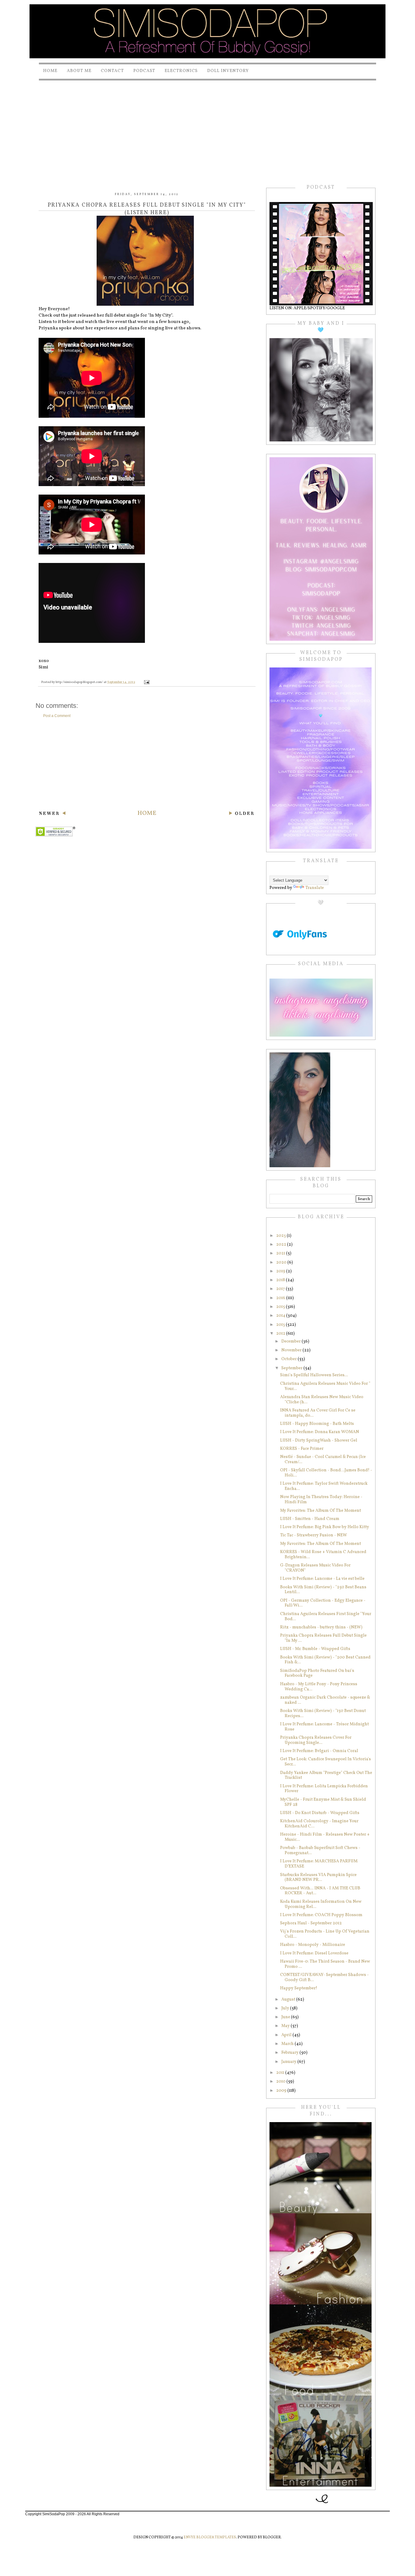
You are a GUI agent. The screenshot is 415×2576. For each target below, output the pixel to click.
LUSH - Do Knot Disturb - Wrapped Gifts (320, 1813)
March (288, 2044)
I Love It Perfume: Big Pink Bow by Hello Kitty (325, 1527)
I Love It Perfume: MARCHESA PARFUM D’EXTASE (319, 1864)
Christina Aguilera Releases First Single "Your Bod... (326, 1617)
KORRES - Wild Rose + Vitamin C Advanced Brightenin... (323, 1555)
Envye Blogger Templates (210, 2537)
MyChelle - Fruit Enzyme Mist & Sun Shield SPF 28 (323, 1802)
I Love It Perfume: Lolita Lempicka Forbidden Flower (324, 1789)
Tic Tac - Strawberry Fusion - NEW (314, 1535)
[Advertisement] (207, 127)
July (286, 2008)
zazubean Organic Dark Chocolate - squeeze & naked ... (325, 1700)
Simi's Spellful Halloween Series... (314, 1375)
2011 (281, 2073)
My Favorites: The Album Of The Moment (321, 1511)
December (292, 1341)
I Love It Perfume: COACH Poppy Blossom (321, 1915)
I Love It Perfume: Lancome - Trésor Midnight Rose (324, 1727)
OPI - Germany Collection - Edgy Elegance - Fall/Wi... (323, 1603)
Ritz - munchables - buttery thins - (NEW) (321, 1627)
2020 (282, 1262)
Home (50, 71)
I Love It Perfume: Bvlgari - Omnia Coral (319, 1751)
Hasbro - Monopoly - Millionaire (313, 1945)
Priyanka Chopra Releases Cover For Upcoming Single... (316, 1740)
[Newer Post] (52, 814)
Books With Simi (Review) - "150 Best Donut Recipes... (323, 1713)
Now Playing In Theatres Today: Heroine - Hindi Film (321, 1500)
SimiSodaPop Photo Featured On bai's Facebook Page (317, 1673)
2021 (281, 1253)
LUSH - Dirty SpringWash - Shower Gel (319, 1441)
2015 (281, 1307)
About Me (79, 71)
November (292, 1350)
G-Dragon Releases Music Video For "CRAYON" (315, 1568)
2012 (281, 1334)
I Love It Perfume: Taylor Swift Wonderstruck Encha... (324, 1486)
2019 (281, 1271)
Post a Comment (57, 716)
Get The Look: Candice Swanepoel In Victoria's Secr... (326, 1762)
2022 (282, 1245)
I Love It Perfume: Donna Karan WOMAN (320, 1432)
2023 (281, 1236)
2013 (281, 1325)
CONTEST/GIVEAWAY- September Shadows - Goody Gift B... (324, 1977)
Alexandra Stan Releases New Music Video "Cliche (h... (322, 1400)
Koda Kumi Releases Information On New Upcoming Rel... (321, 1904)
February (290, 2053)
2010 (281, 2082)
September (292, 1368)
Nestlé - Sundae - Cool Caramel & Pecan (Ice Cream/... (323, 1460)
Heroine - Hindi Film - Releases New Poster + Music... (325, 1837)
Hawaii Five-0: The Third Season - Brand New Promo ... (325, 1964)
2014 (281, 1316)
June (286, 2017)
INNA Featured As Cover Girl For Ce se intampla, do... (318, 1413)
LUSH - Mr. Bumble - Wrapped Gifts (315, 1649)
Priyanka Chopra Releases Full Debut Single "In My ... (323, 1638)
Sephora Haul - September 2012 (311, 1923)
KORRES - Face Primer (302, 1449)
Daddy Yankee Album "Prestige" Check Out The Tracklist (326, 1775)
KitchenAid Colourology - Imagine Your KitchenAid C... (319, 1824)
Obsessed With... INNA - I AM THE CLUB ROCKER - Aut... (320, 1891)
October (290, 1359)
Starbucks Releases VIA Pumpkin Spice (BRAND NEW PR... (318, 1878)
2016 (281, 1298)
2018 (281, 1280)
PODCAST (144, 71)
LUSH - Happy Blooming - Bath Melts (317, 1424)
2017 (281, 1289)
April (287, 2035)
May (286, 2026)
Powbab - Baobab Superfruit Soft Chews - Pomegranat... (320, 1851)
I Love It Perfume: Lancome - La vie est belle (322, 1579)
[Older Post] (241, 814)
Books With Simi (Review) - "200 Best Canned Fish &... (325, 1660)
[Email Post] (146, 682)
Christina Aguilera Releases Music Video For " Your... (325, 1386)
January (289, 2062)
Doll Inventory (228, 71)
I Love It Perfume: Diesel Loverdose (314, 1953)
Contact (112, 71)
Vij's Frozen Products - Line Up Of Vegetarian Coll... (325, 1934)
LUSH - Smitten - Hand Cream (310, 1519)
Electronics (181, 71)
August (289, 2000)
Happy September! (299, 1988)
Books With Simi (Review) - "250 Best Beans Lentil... (323, 1590)
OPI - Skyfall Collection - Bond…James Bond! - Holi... (326, 1473)
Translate (315, 888)
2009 (282, 2091)
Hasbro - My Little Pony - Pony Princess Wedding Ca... (319, 1687)
